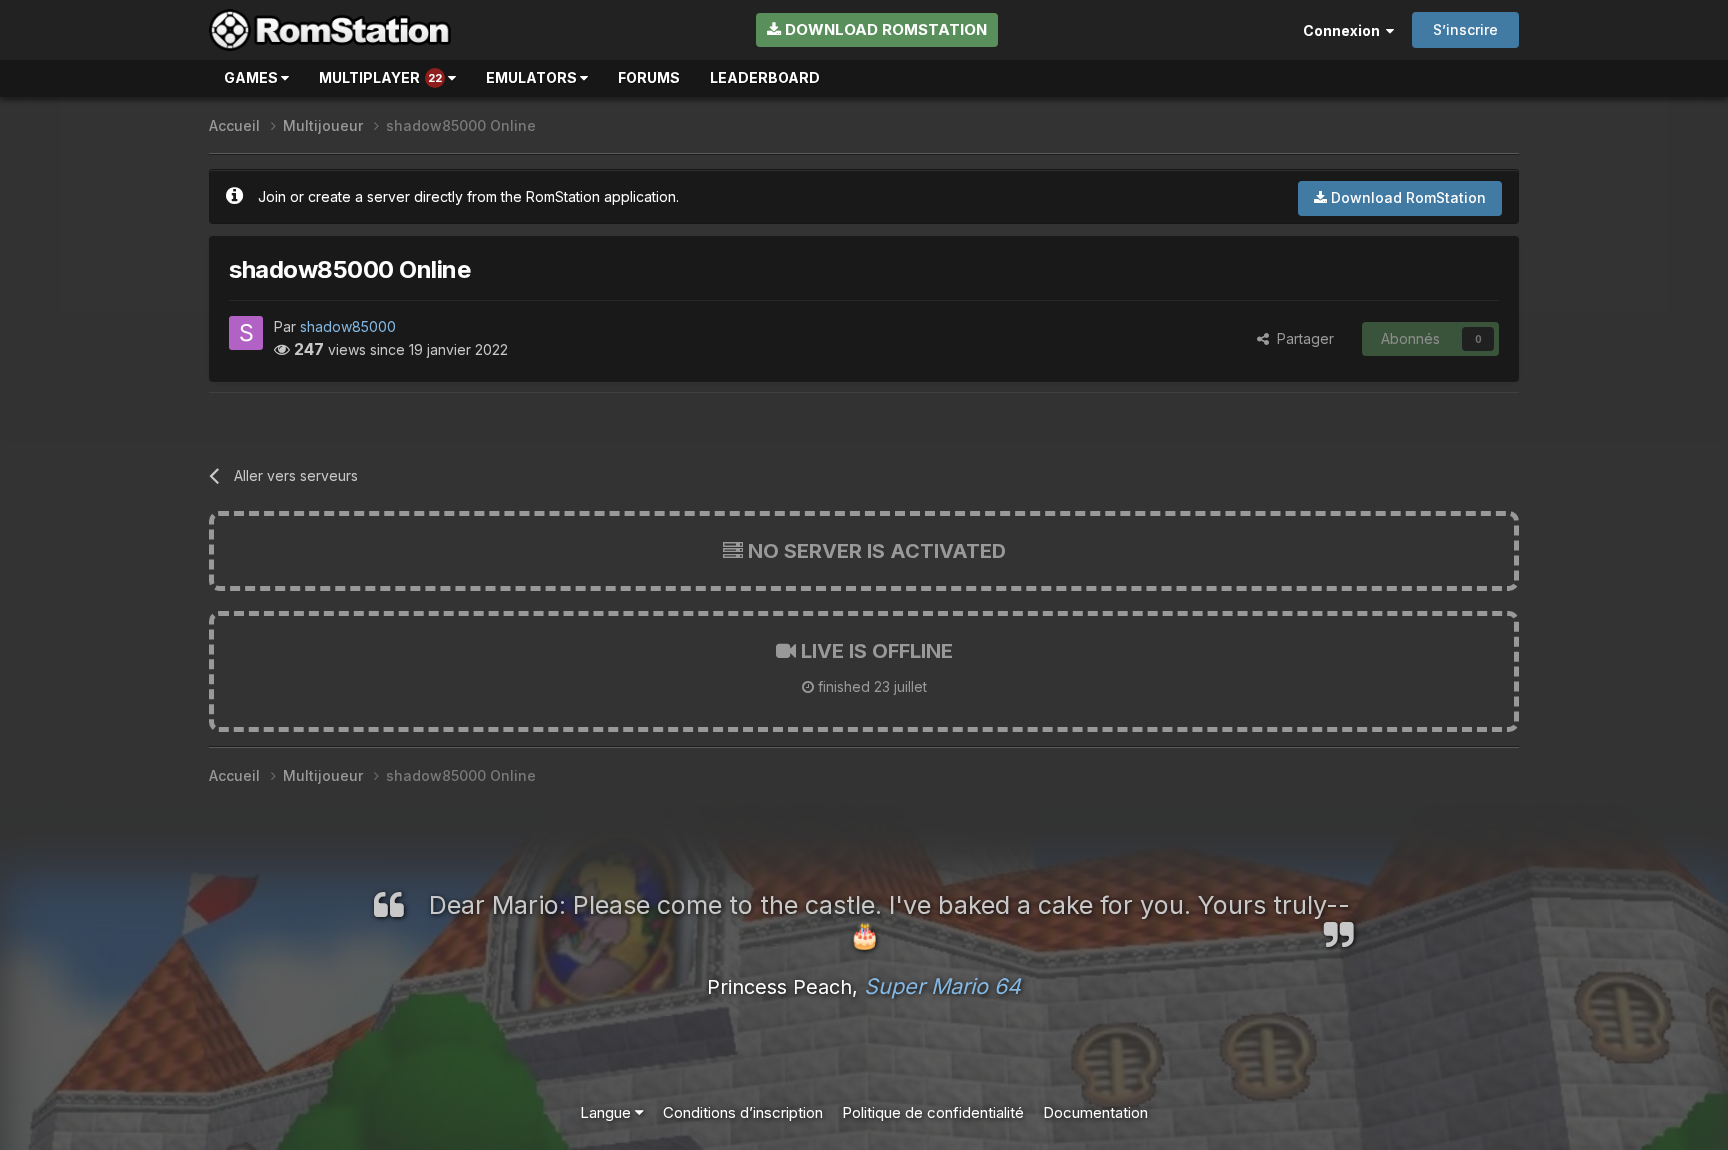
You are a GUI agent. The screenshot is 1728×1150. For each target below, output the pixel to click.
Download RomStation (884, 29)
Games (252, 77)
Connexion (1344, 30)
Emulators (533, 77)
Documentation (1095, 1112)
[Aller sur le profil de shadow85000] (246, 333)
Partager (1301, 338)
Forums (649, 77)
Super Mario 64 (942, 986)
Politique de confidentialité (933, 1112)
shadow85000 (348, 326)
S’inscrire (1465, 29)
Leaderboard (765, 77)
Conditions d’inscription (743, 1112)
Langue (607, 1112)
